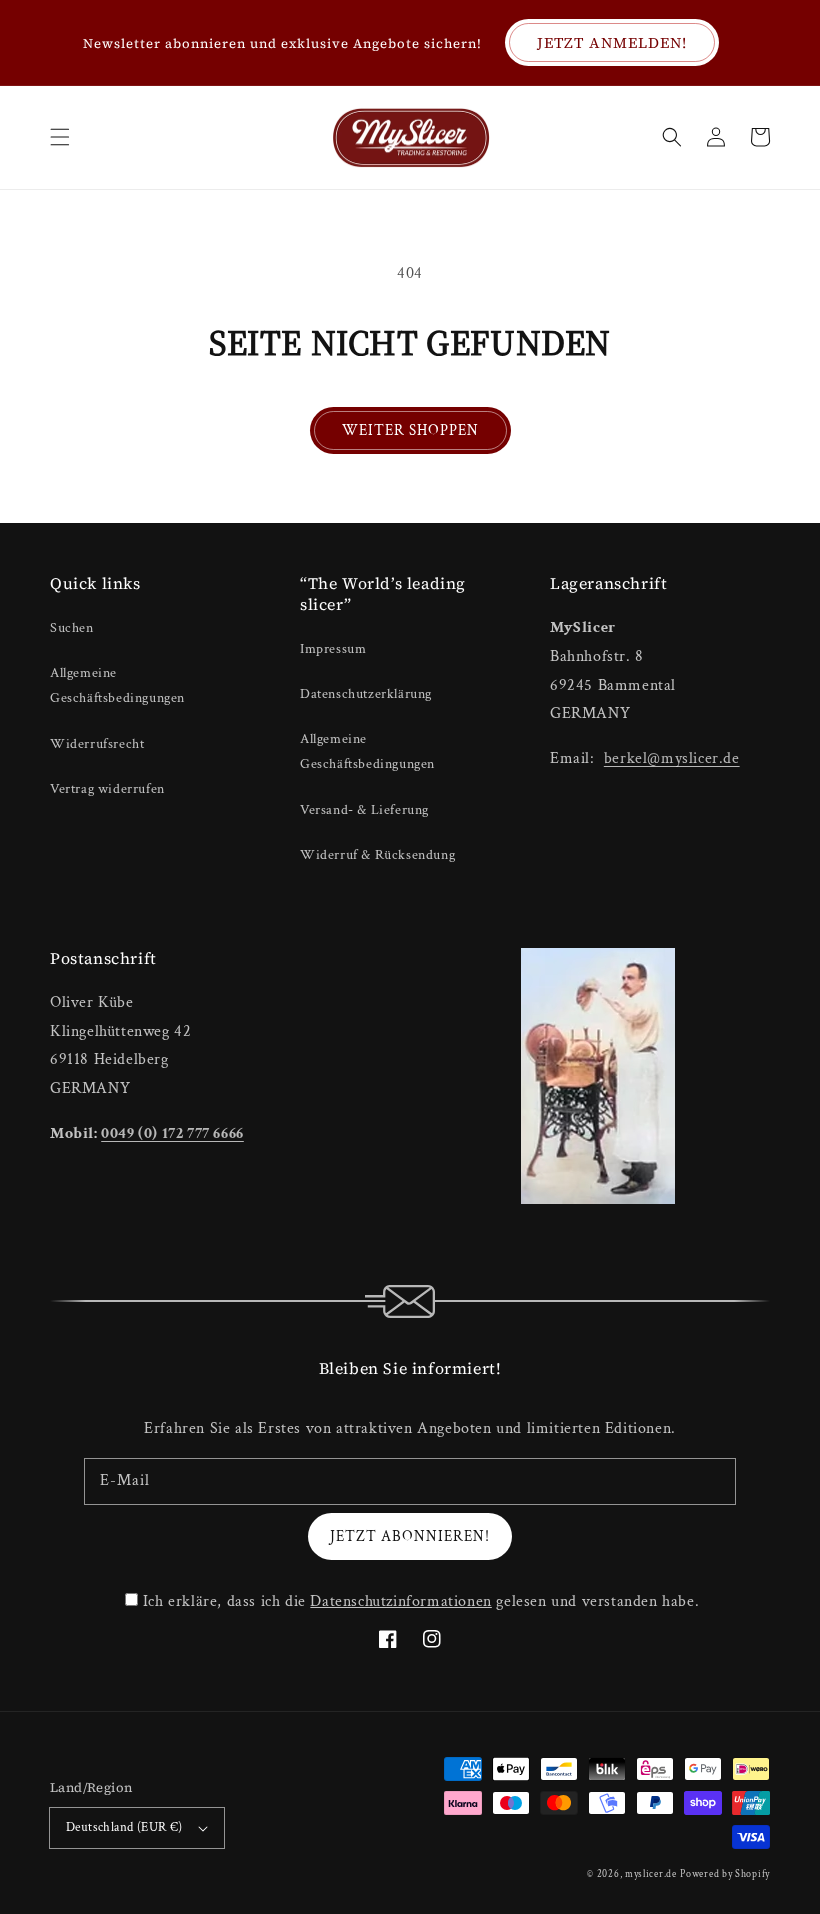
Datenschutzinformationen (400, 1601)
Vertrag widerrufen (107, 789)
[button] (60, 137)
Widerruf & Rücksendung (377, 855)
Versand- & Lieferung (364, 810)
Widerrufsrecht (97, 744)
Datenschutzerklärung (366, 694)
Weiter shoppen (410, 430)
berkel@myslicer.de (672, 758)
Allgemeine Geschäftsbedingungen (117, 685)
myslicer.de (651, 1874)
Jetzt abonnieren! (410, 1536)
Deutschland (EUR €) (124, 1827)
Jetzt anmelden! (612, 42)
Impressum (333, 649)
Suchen (72, 628)
